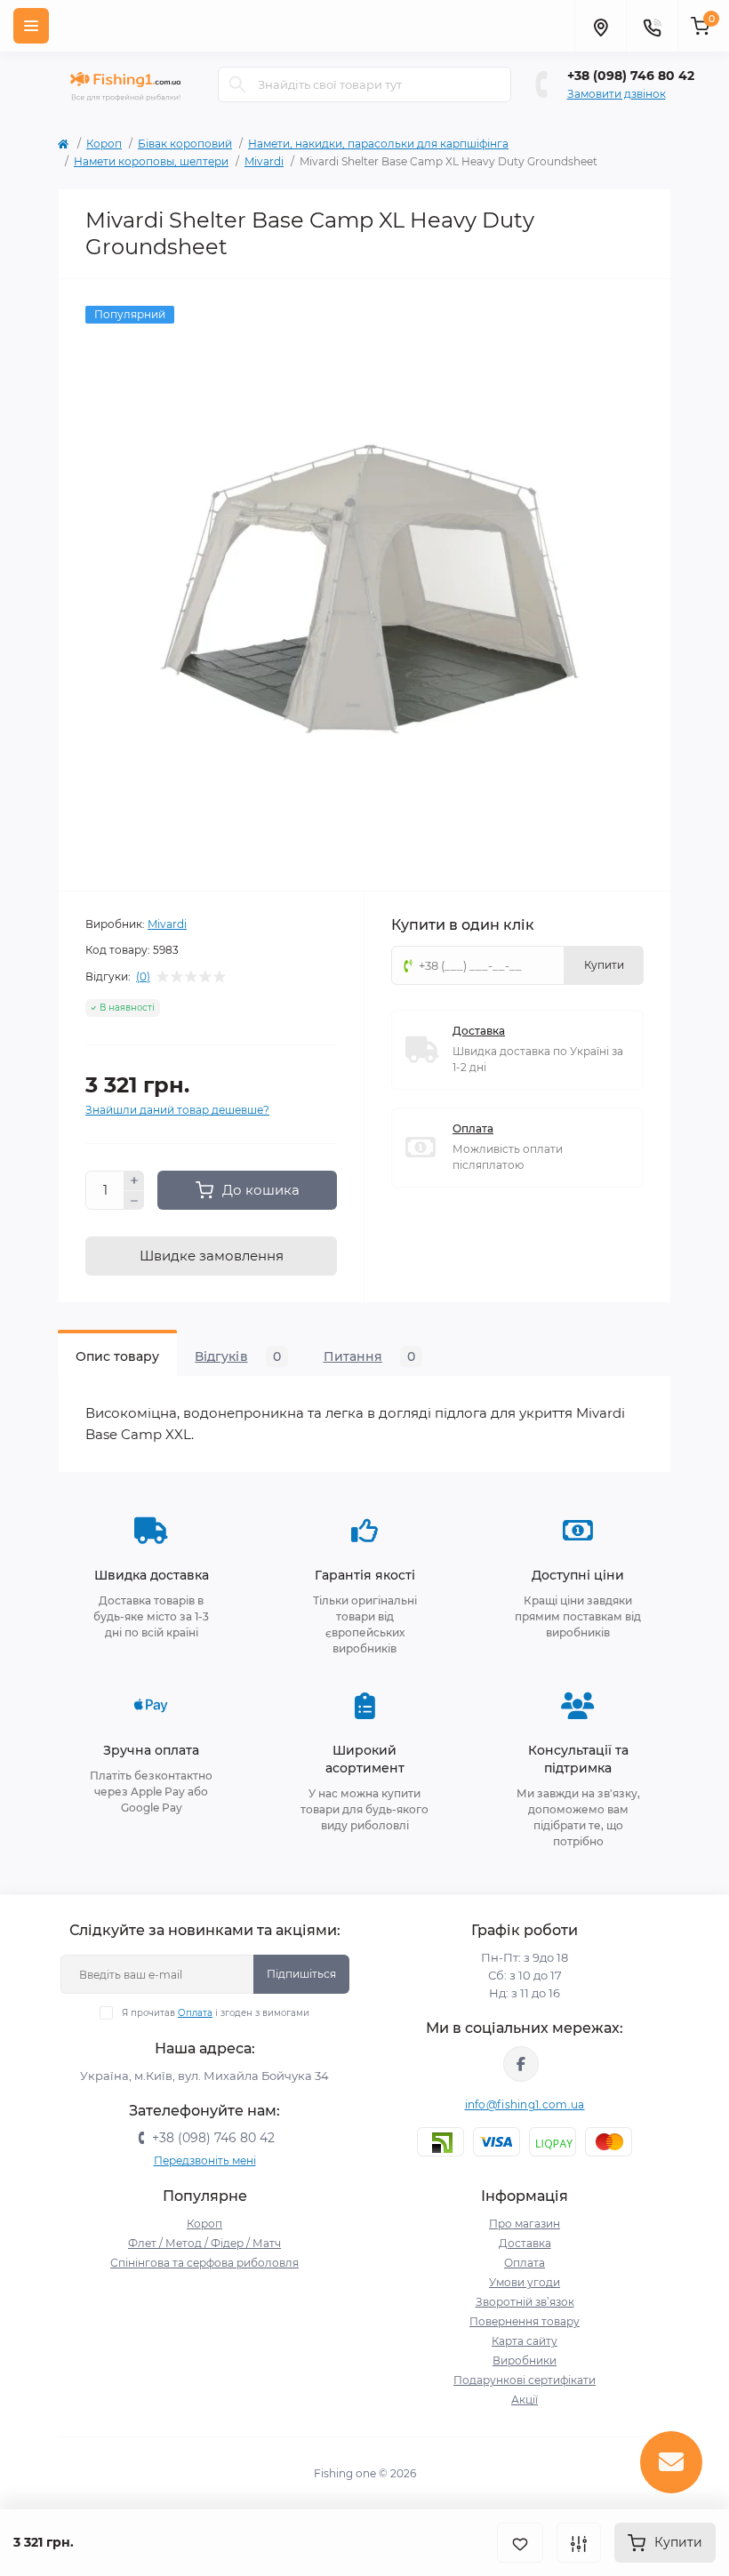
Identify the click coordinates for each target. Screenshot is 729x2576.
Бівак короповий (185, 144)
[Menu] (31, 26)
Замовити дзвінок (617, 94)
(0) (143, 977)
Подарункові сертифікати (525, 2380)
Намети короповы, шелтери (151, 161)
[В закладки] (520, 2543)
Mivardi (264, 161)
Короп (104, 144)
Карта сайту (525, 2341)
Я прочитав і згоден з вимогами (216, 2013)
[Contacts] (652, 26)
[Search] (237, 84)
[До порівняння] (579, 2543)
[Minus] (134, 1201)
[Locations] (600, 26)
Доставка (479, 1031)
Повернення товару (525, 2321)
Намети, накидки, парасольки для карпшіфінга (378, 144)
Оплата (473, 1128)
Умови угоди (525, 2282)
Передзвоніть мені (205, 2160)
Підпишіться (301, 1974)
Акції (525, 2400)
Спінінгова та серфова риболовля (204, 2263)
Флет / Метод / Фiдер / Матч (204, 2243)
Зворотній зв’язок (525, 2302)
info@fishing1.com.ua (525, 2104)
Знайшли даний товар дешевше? (177, 1110)
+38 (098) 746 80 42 (631, 76)
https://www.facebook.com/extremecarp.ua (521, 2064)
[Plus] (134, 1180)
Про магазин (525, 2224)
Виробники (525, 2360)
